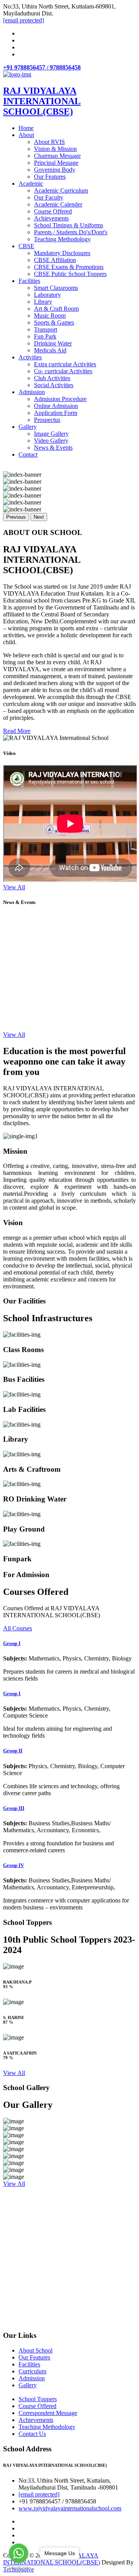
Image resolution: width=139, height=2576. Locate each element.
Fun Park (45, 336)
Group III (14, 1808)
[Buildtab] (17, 74)
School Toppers (38, 2399)
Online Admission (56, 406)
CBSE (26, 246)
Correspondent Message (48, 2413)
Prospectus (47, 420)
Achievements (51, 218)
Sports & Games (54, 322)
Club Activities (52, 378)
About (26, 135)
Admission (32, 392)
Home (26, 128)
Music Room (50, 316)
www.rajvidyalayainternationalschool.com (70, 2508)
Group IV (14, 1865)
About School (36, 2350)
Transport (46, 329)
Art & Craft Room (56, 309)
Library (43, 302)
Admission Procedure (60, 399)
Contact (28, 454)
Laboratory (47, 295)
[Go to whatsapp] (19, 2553)
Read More (17, 731)
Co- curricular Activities (63, 371)
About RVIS (49, 142)
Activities (30, 357)
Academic (31, 184)
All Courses (18, 1628)
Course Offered (53, 211)
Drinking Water (53, 343)
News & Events (53, 448)
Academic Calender (58, 204)
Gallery (28, 427)
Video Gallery (51, 441)
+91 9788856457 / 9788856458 (42, 67)
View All (14, 887)
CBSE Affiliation (55, 260)
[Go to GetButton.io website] (19, 2568)
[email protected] (39, 2494)
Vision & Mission (55, 149)
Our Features (50, 177)
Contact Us (32, 2434)
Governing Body (55, 170)
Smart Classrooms (56, 288)
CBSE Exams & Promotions (69, 267)
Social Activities (54, 385)
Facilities (29, 281)
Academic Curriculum (61, 190)
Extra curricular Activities (65, 364)
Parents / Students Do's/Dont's (71, 232)
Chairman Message (57, 156)
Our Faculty (49, 197)
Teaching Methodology (62, 239)
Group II (13, 1751)
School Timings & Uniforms (69, 225)
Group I (12, 1643)
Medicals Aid (50, 350)
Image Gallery (51, 434)
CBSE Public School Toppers (70, 274)
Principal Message (56, 163)
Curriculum (32, 2371)
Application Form (56, 413)
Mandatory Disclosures (62, 253)
